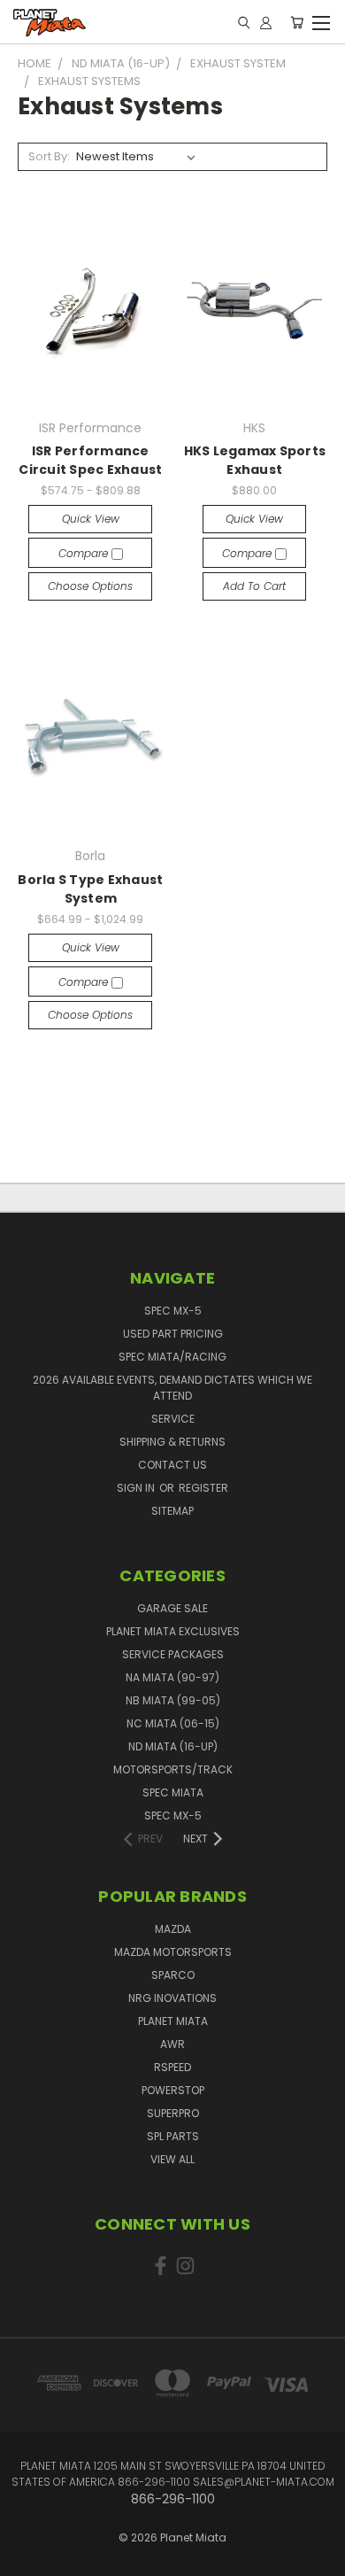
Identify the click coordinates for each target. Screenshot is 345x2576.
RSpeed (172, 2067)
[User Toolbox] (266, 22)
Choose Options (90, 586)
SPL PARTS (173, 2136)
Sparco (173, 1975)
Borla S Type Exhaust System (90, 889)
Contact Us (172, 1465)
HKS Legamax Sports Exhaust (255, 460)
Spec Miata (173, 1792)
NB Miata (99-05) (173, 1700)
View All (172, 2159)
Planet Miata (173, 2021)
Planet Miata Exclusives (173, 1631)
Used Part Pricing (173, 1334)
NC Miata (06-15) (173, 1723)
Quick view (91, 519)
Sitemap (172, 1511)
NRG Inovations (172, 1998)
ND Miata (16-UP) (173, 1746)
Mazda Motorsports (173, 1952)
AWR (172, 2044)
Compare (85, 553)
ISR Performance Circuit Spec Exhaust (90, 460)
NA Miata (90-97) (172, 1677)
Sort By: (49, 156)
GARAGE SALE (172, 1608)
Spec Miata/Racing (172, 1357)
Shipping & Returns (172, 1442)
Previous (27, 2545)
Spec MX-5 (173, 1311)
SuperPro (173, 2113)
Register (203, 1488)
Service (173, 1419)
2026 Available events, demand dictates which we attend (172, 1388)
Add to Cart (254, 586)
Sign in (137, 1488)
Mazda (173, 1929)
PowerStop (173, 2090)
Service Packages (173, 1654)
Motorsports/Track (173, 1769)
